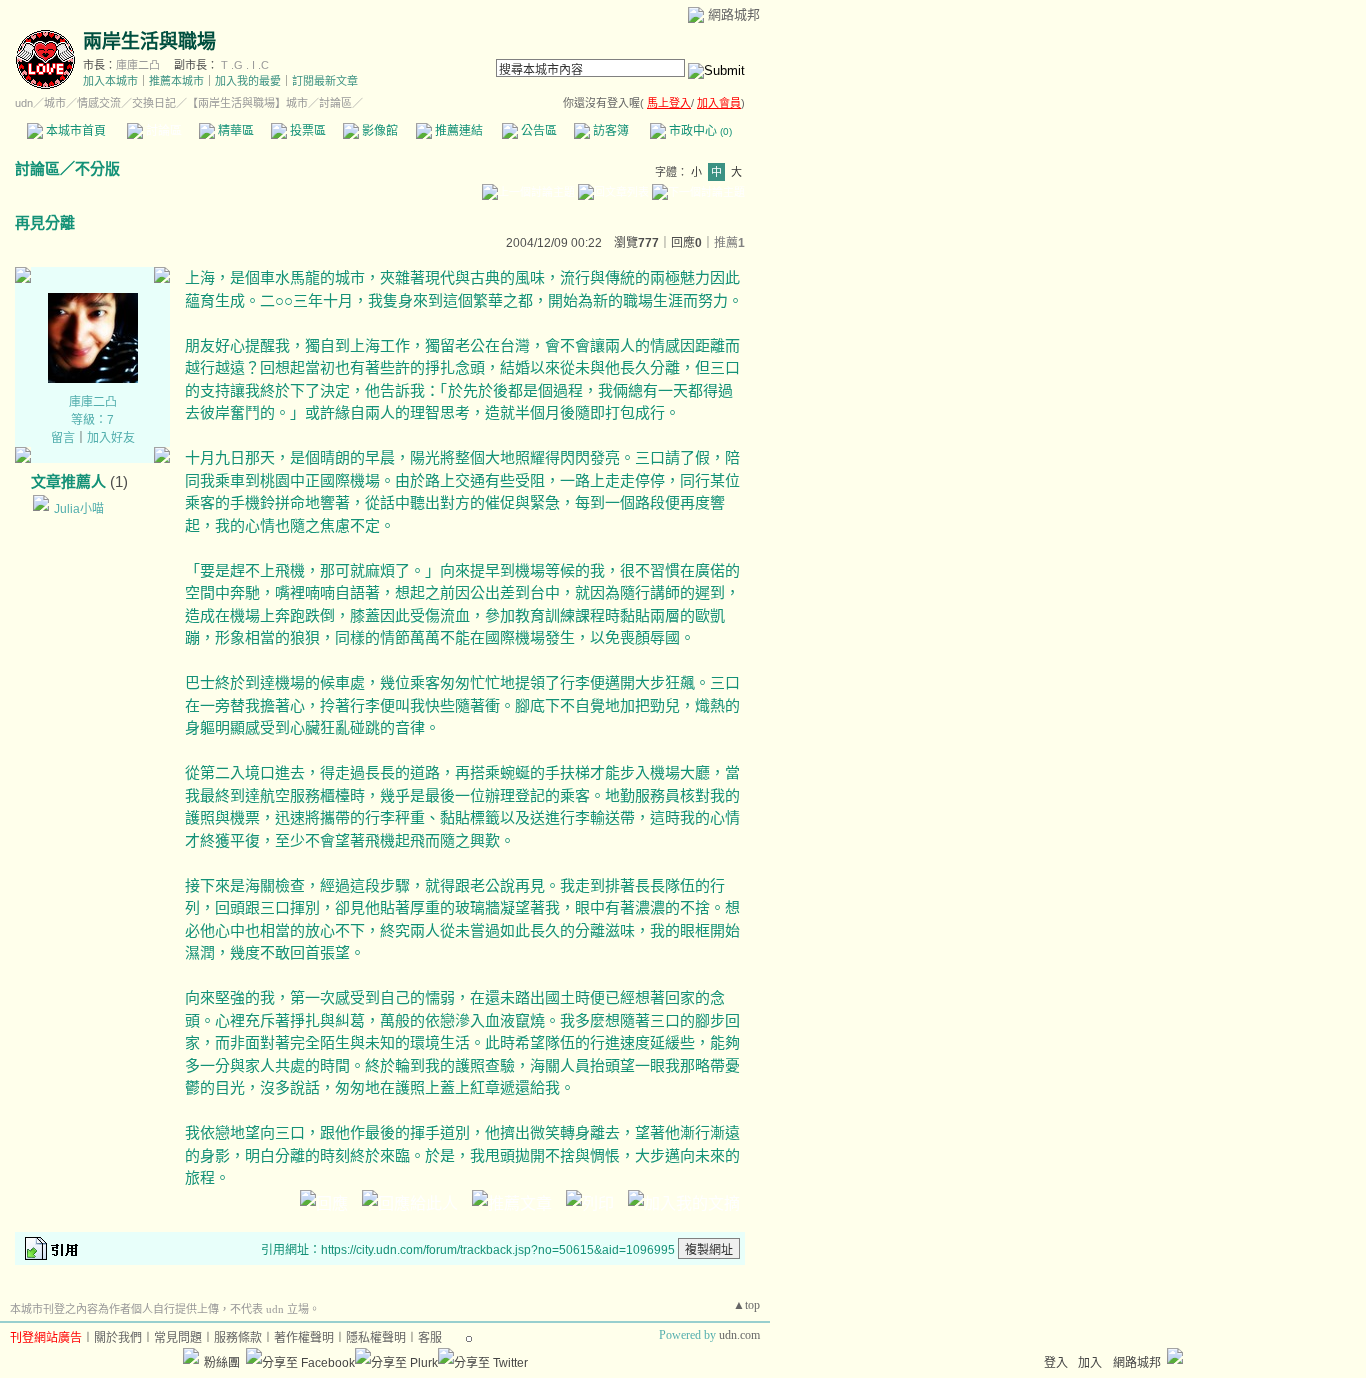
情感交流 (99, 103)
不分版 (97, 168)
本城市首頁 (74, 131)
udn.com (739, 1335)
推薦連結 (457, 131)
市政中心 (699, 131)
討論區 (162, 131)
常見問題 (178, 1338)
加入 (1090, 1363)
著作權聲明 (304, 1338)
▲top (746, 1305)
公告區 (537, 131)
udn (24, 103)
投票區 (306, 131)
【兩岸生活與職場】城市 (247, 103)
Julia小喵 (79, 509)
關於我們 (118, 1338)
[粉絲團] (191, 1356)
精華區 (234, 131)
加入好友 (111, 438)
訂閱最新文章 (325, 81)
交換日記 (154, 103)
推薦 (729, 243)
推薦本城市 (176, 81)
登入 (1056, 1363)
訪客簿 (609, 131)
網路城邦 (734, 14)
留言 (63, 438)
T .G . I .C (245, 65)
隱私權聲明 (376, 1338)
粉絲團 (222, 1363)
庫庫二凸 (138, 65)
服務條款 (238, 1338)
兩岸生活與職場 (149, 41)
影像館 (378, 131)
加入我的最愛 (248, 81)
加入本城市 (110, 81)
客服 (430, 1338)
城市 (55, 103)
